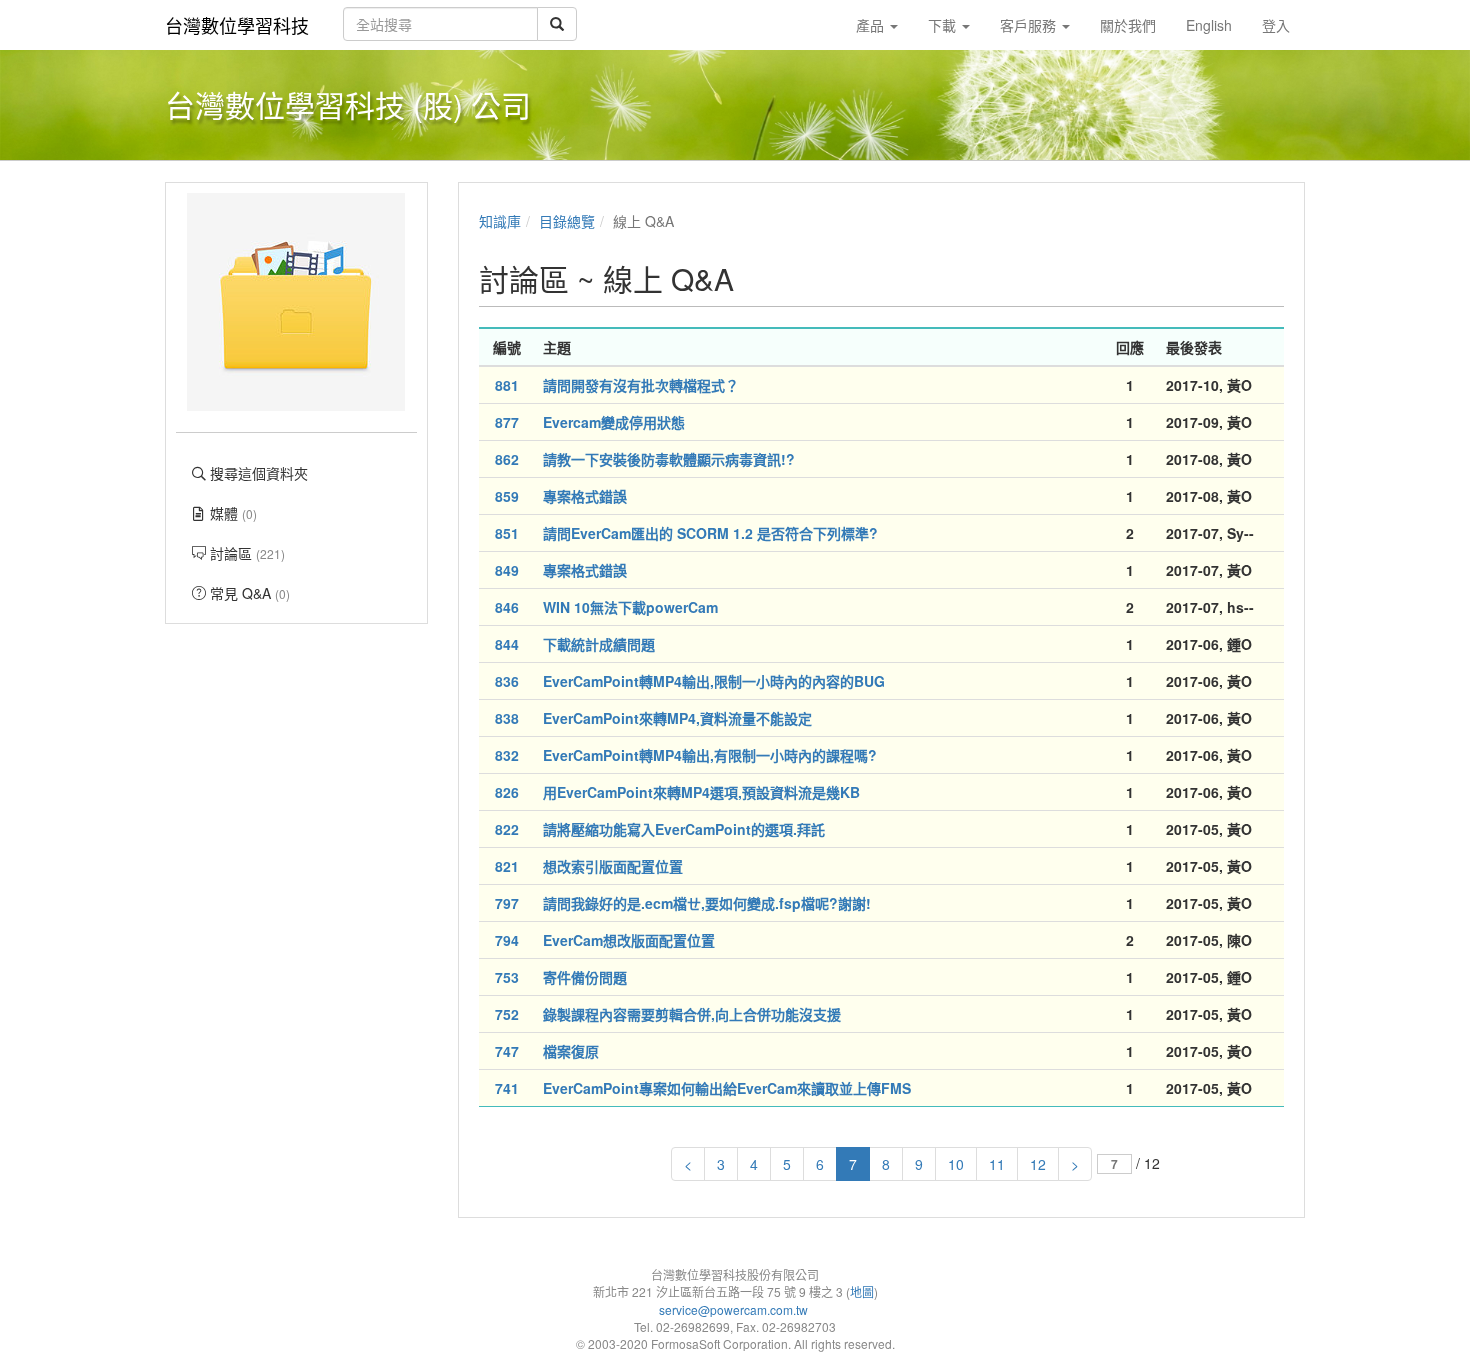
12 (1038, 1164)
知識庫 (500, 221)
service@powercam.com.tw (735, 1309)
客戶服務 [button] (1030, 25)
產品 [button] (872, 25)
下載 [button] (944, 25)
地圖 (862, 1291)
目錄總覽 (567, 221)
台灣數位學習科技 (237, 25)
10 (956, 1164)
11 (997, 1164)
